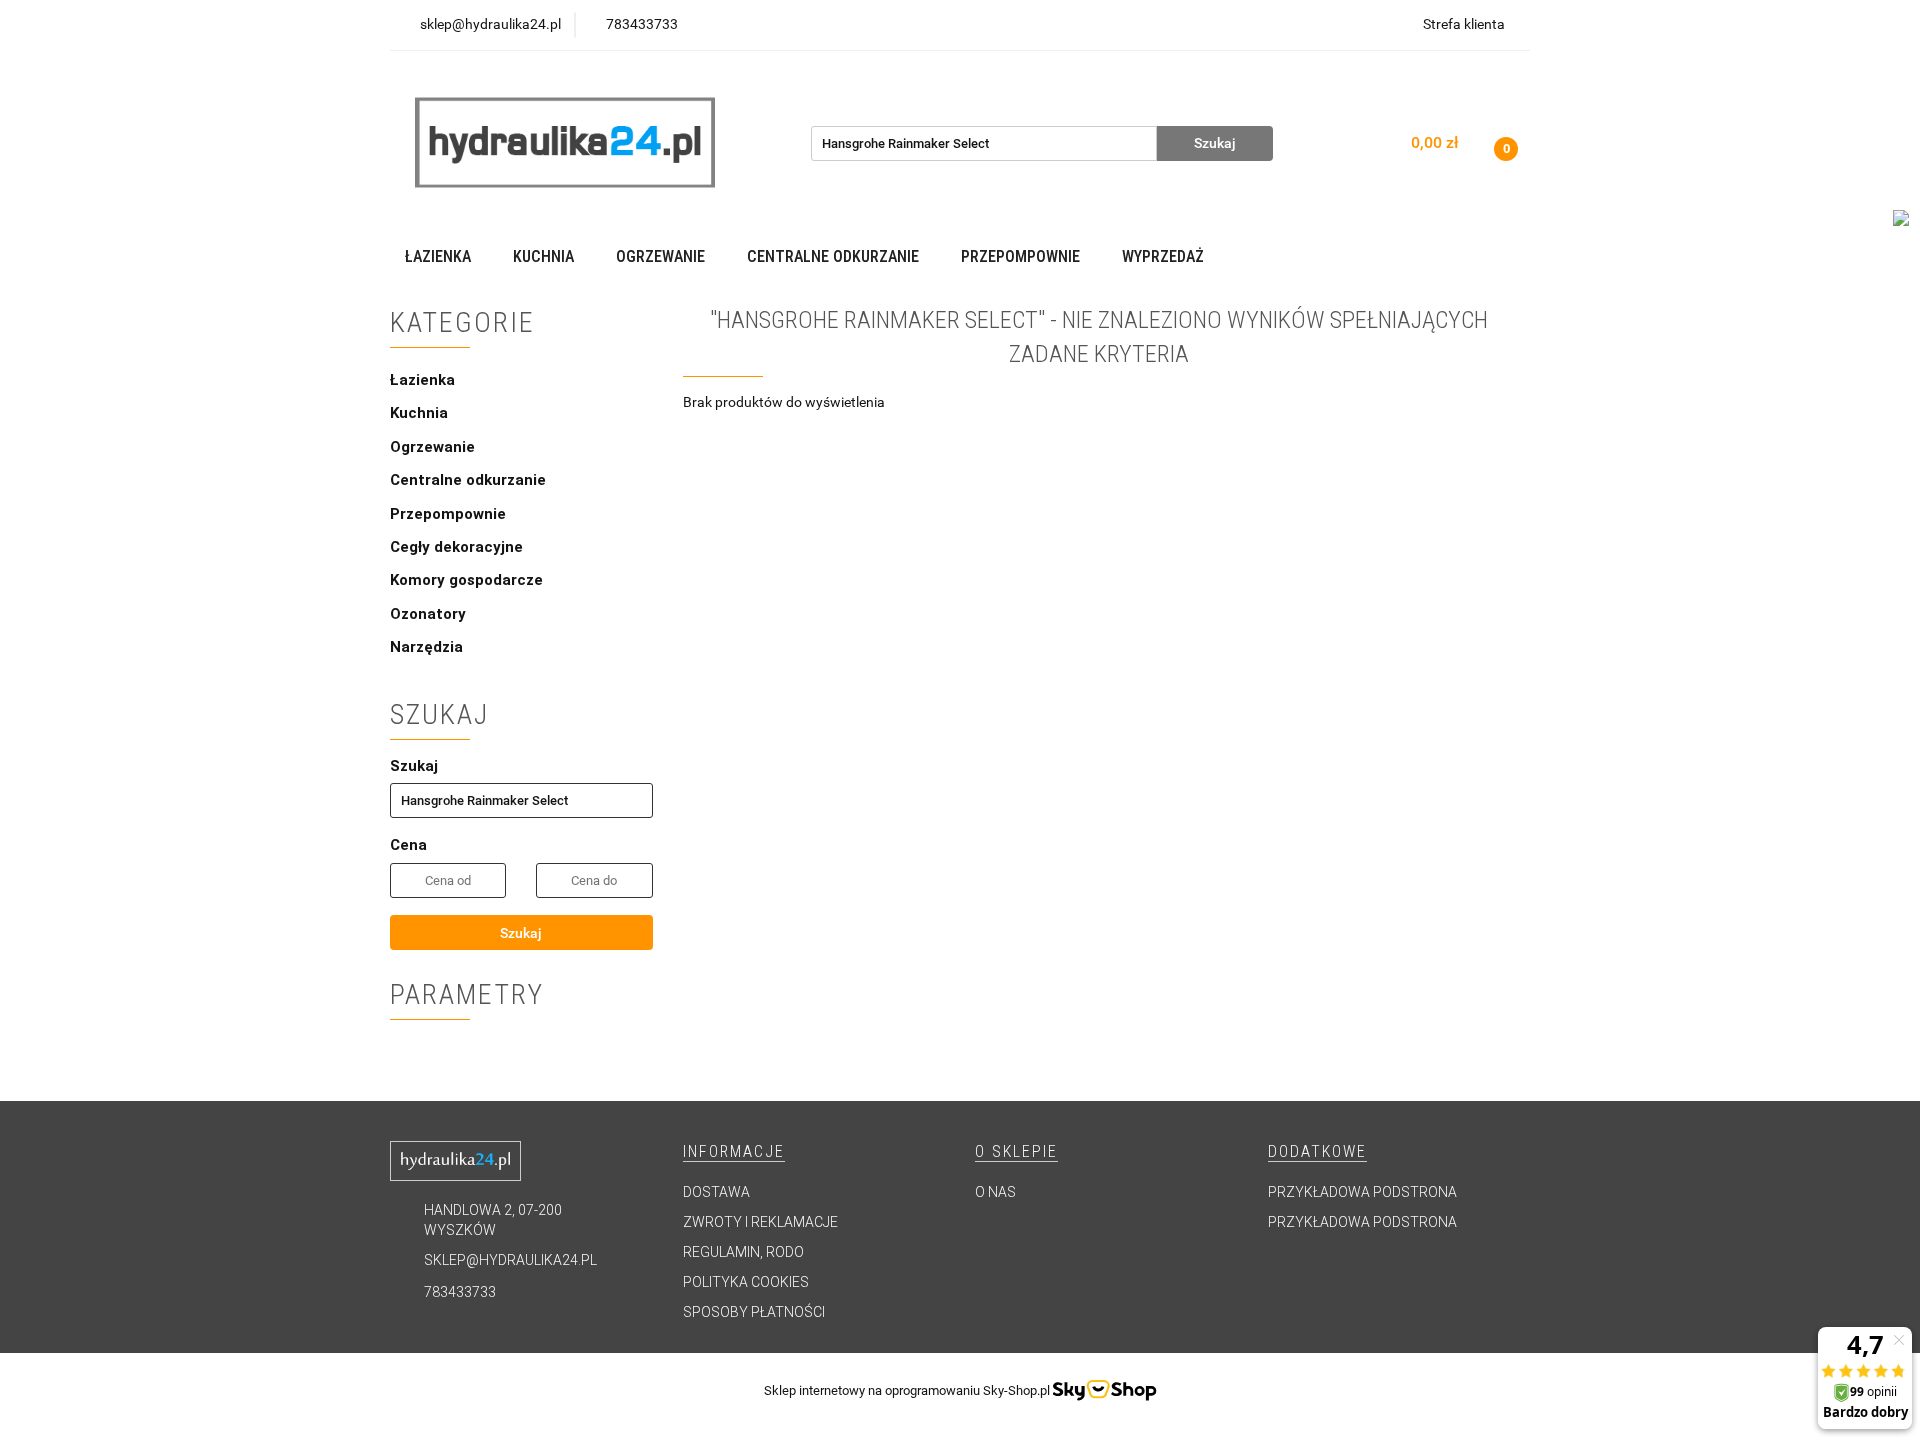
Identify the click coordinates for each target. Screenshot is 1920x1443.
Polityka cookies (746, 1282)
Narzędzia (426, 647)
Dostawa (716, 1192)
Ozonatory (428, 614)
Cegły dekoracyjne (456, 547)
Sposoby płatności (754, 1312)
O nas (995, 1192)
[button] (734, 1152)
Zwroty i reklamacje (760, 1222)
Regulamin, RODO (743, 1252)
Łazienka (424, 380)
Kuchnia (421, 413)
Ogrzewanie (434, 447)
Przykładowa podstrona (1362, 1192)
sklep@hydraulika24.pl (510, 1260)
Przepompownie (450, 514)
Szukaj (521, 933)
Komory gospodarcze (466, 580)
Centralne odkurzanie (470, 480)
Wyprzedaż (1163, 256)
